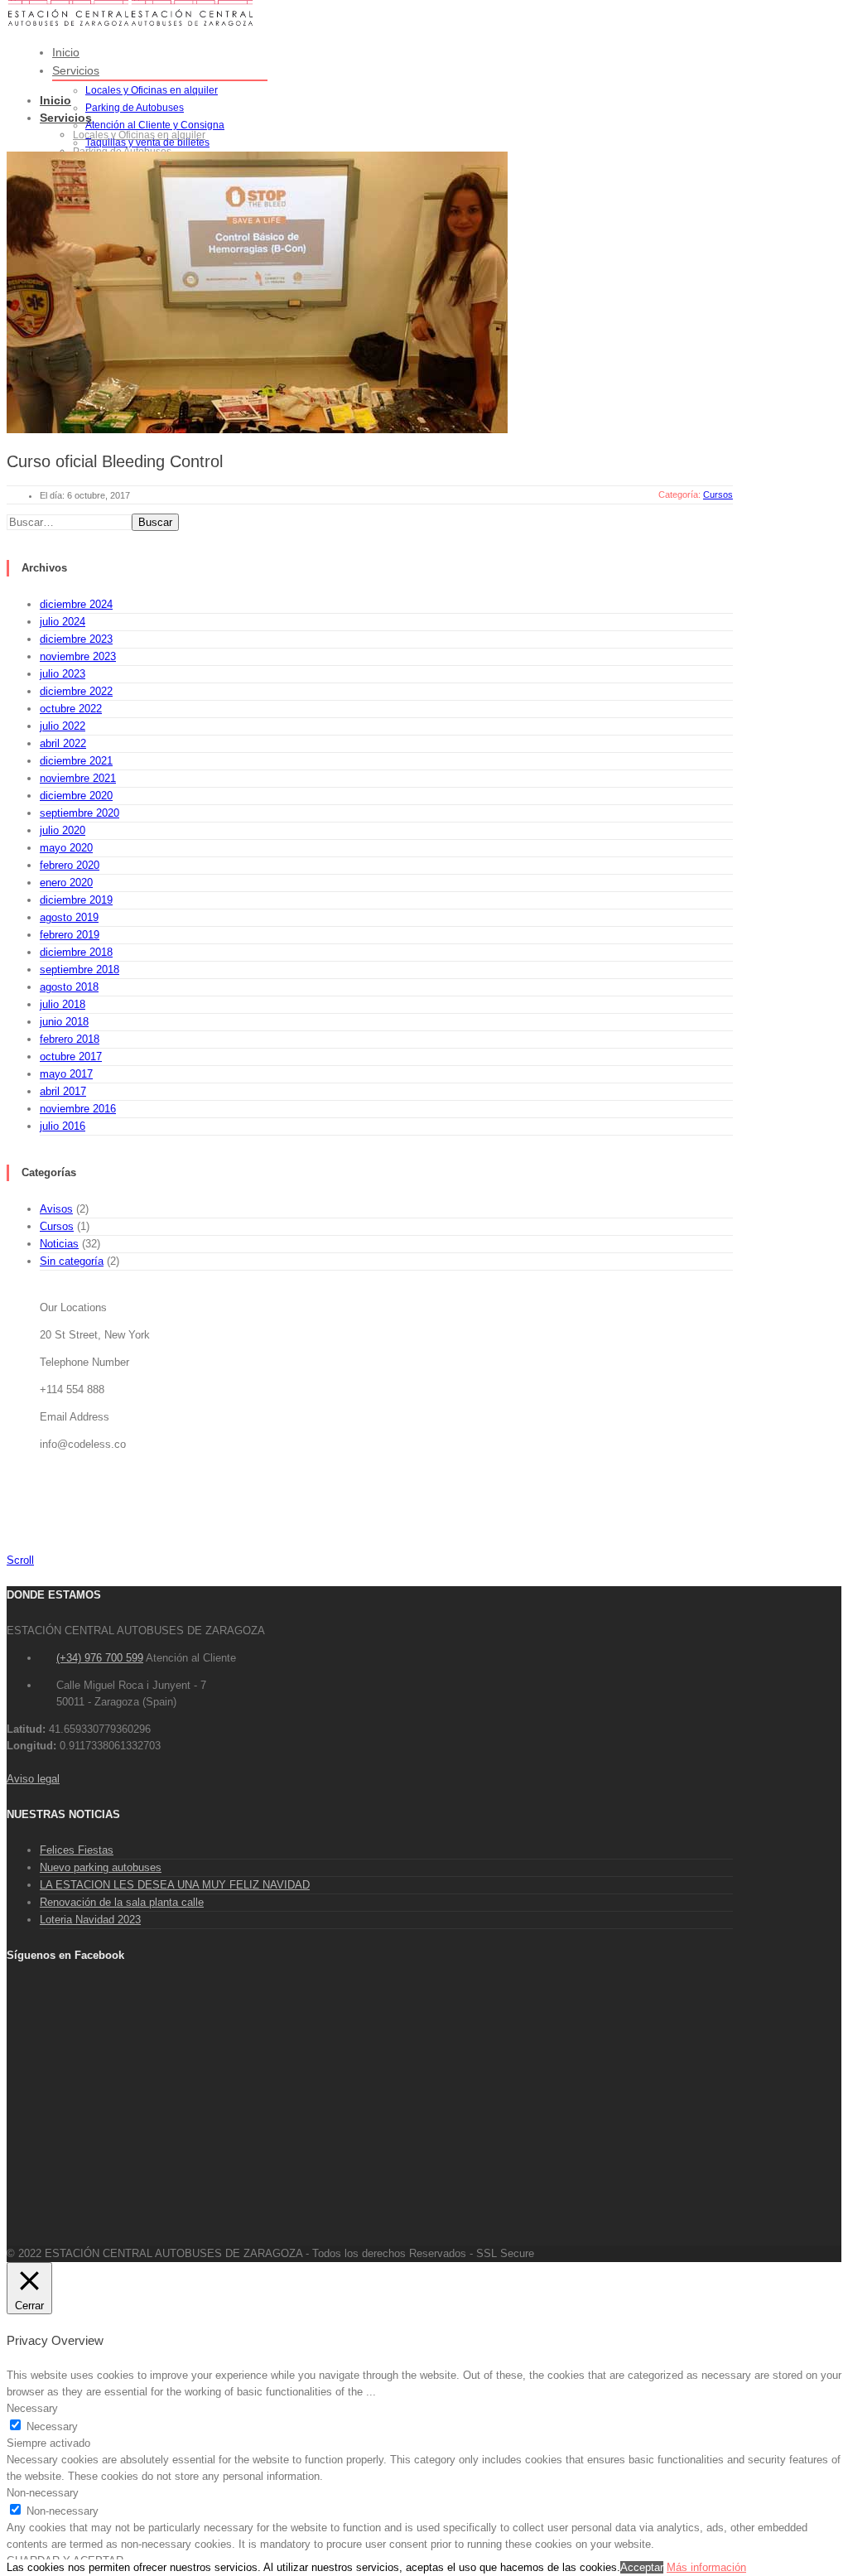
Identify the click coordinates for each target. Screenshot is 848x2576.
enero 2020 (66, 883)
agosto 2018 (69, 987)
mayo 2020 (66, 848)
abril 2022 (63, 743)
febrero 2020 (70, 865)
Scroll (20, 1560)
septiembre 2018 (79, 970)
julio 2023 (63, 674)
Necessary (52, 2426)
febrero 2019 (70, 935)
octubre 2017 (71, 1056)
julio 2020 (63, 830)
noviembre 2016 (78, 1109)
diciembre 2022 (76, 691)
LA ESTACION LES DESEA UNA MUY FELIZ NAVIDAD (175, 1885)
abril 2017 (63, 1091)
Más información (706, 2567)
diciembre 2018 (76, 952)
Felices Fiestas (77, 1850)
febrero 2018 (70, 1039)
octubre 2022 (71, 709)
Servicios (76, 70)
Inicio (66, 52)
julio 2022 (63, 726)
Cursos (57, 1226)
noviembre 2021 (78, 778)
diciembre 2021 (76, 761)
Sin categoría (72, 1261)
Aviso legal (33, 1779)
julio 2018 (63, 1004)
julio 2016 (63, 1126)
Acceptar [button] (642, 2567)
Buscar (155, 522)
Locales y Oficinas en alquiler (152, 90)
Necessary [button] (32, 2408)
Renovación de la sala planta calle (122, 1902)
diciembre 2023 (76, 639)
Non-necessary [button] (43, 2493)
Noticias (59, 1244)
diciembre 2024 (76, 604)
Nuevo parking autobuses (101, 1867)
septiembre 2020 (79, 813)
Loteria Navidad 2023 (90, 1920)
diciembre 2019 (76, 900)
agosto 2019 (69, 917)
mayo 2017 (66, 1074)
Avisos (56, 1209)
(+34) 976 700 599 (100, 1658)
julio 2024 (63, 622)
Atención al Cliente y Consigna (155, 125)
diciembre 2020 (76, 796)
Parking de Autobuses (135, 108)
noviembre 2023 (78, 656)
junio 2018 (64, 1022)
